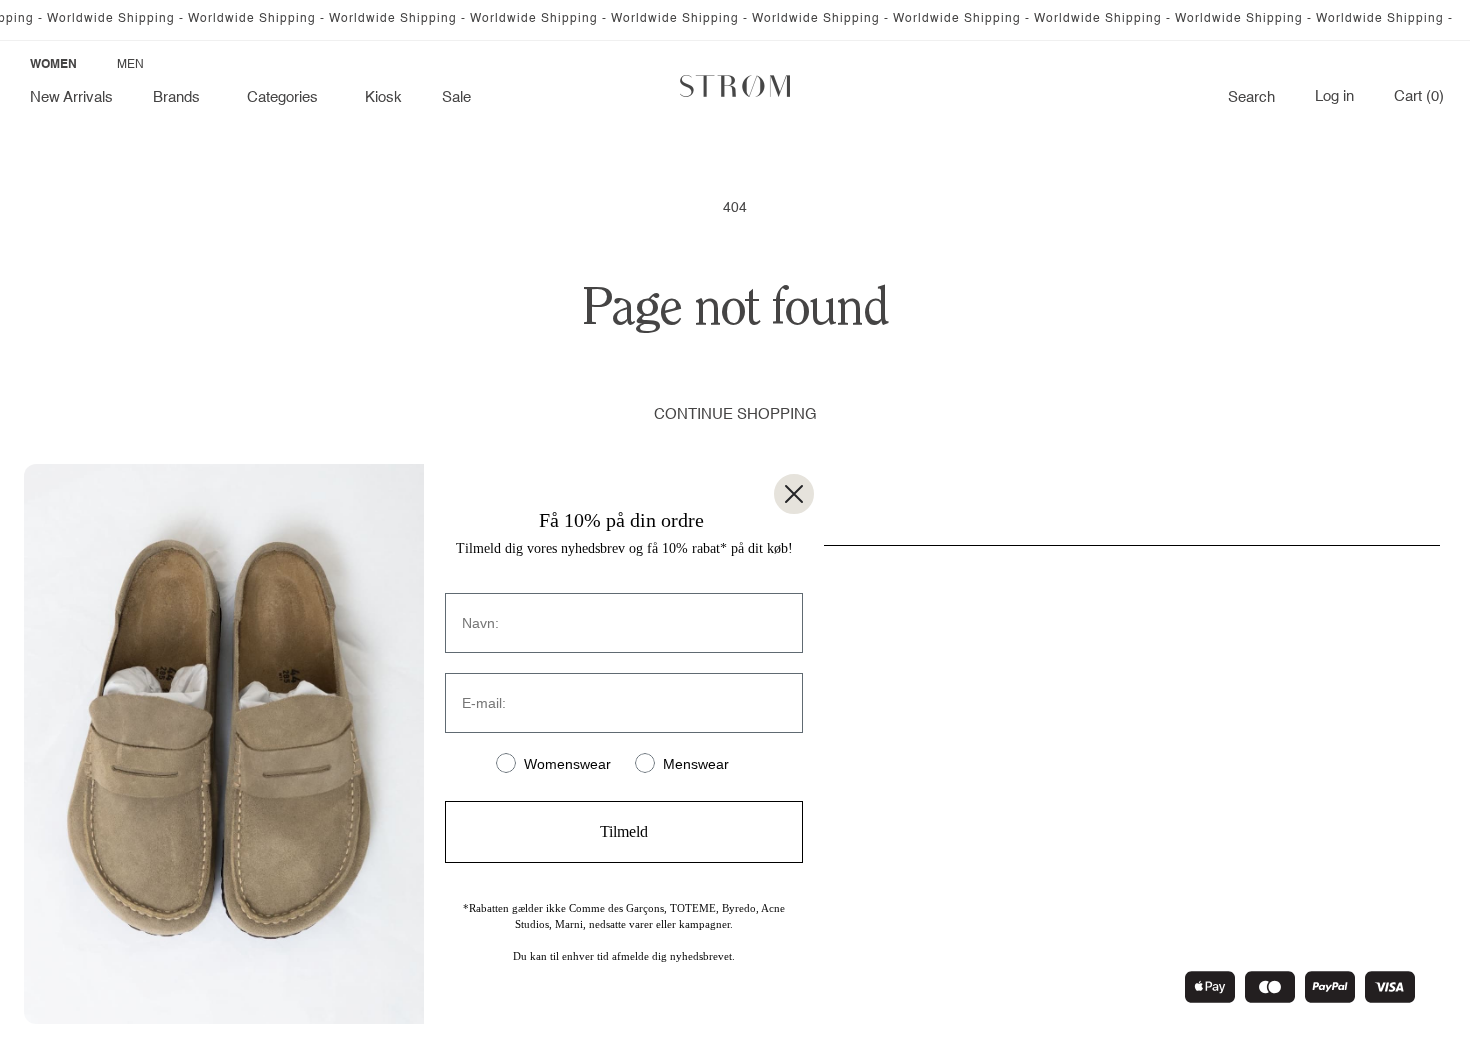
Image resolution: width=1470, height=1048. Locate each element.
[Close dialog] (794, 494)
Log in (1334, 97)
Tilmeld (624, 831)
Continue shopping (735, 414)
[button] (180, 98)
